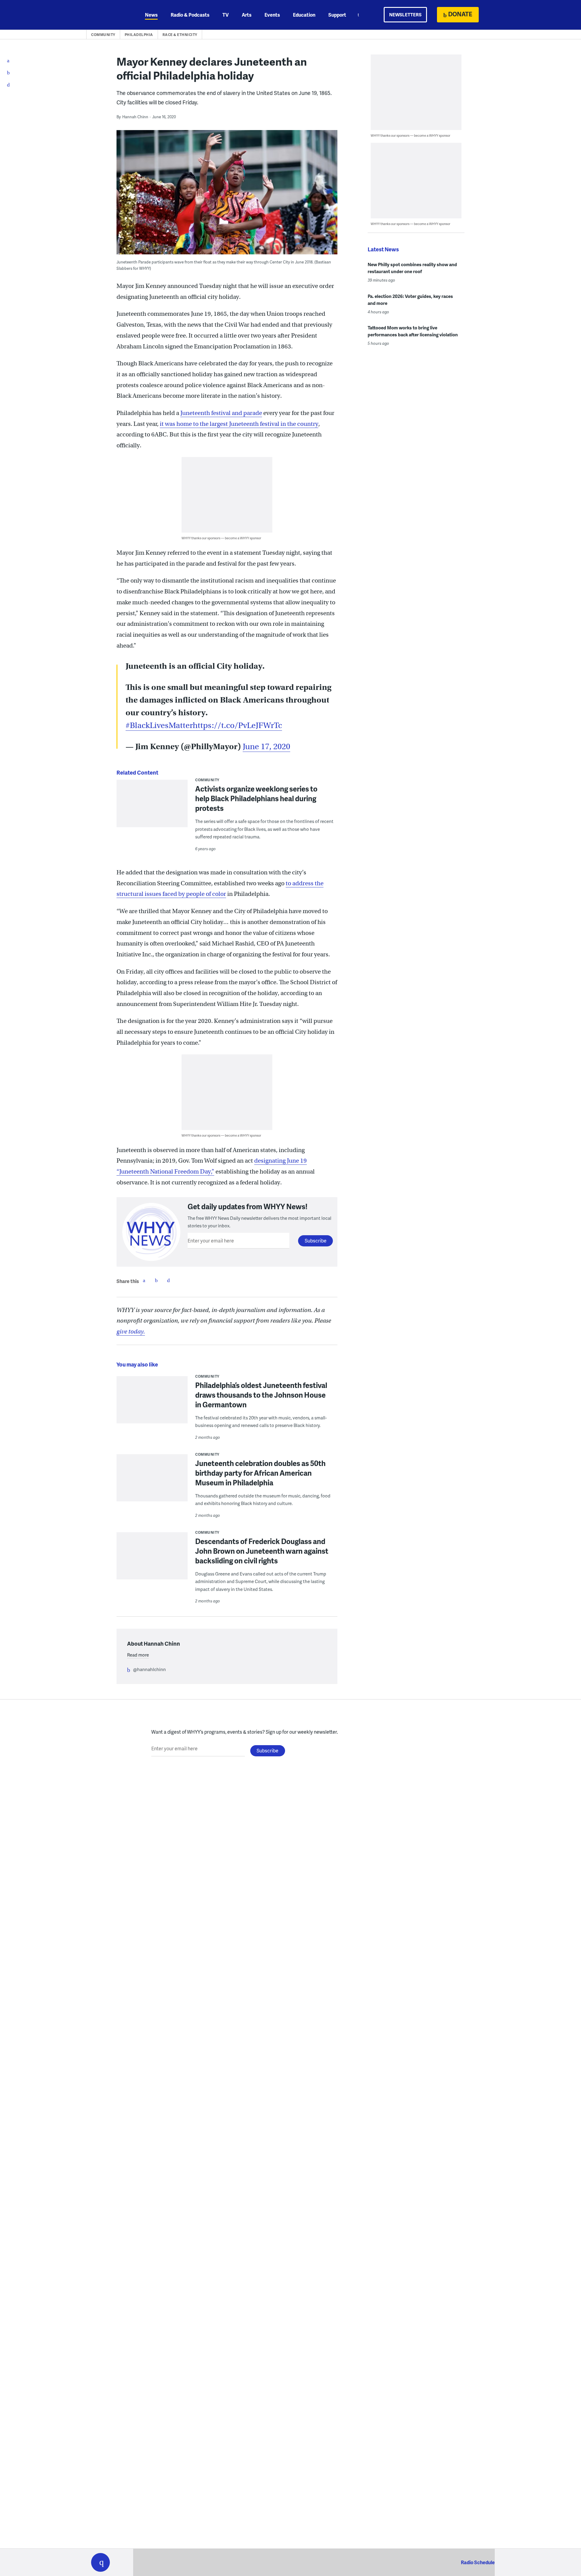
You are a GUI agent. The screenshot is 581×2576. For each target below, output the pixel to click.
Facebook (144, 1280)
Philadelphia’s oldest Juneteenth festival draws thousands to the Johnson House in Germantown (261, 1395)
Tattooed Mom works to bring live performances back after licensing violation (413, 331)
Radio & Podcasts (190, 15)
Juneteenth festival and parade (221, 413)
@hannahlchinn (149, 1669)
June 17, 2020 (266, 747)
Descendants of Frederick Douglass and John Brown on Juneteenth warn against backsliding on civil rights (262, 1551)
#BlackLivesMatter (159, 725)
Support (337, 15)
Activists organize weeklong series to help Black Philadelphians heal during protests (256, 798)
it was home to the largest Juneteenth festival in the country (239, 424)
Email (168, 1280)
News (151, 15)
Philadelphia (139, 35)
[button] (100, 2562)
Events (272, 15)
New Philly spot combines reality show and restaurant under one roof (412, 268)
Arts (247, 15)
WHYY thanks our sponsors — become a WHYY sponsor (221, 538)
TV (226, 15)
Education (304, 15)
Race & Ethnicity (180, 35)
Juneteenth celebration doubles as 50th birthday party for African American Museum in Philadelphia (260, 1473)
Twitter (156, 1280)
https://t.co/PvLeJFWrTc (237, 725)
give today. (131, 1332)
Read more (138, 1655)
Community (103, 35)
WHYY (108, 15)
